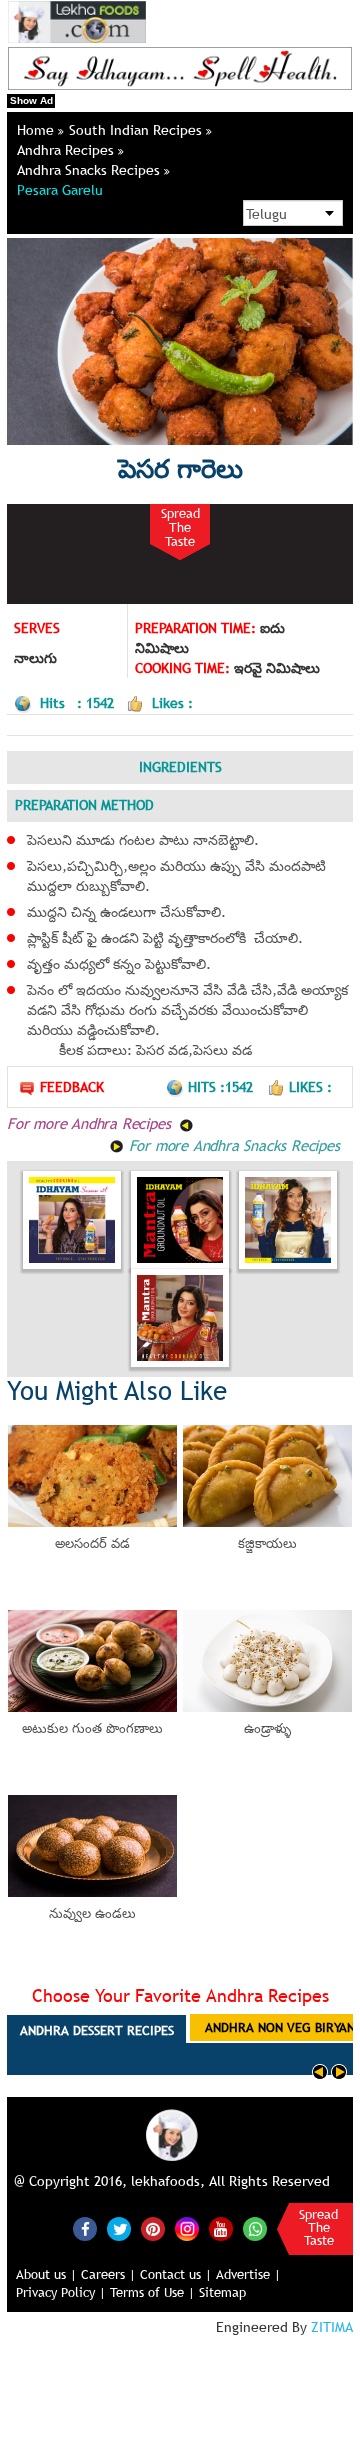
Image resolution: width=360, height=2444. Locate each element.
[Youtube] (221, 2229)
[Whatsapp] (255, 2229)
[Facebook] (85, 2229)
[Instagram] (187, 2227)
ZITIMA (332, 2327)
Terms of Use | (152, 2292)
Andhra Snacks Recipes (90, 170)
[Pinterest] (153, 2229)
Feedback (72, 1087)
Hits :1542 (222, 1087)
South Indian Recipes (137, 130)
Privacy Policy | (61, 2292)
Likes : (310, 1087)
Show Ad (31, 100)
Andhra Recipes (67, 150)
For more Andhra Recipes (91, 1123)
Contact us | (176, 2274)
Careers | (108, 2274)
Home (37, 130)
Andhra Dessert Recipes (97, 2030)
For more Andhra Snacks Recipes (232, 1145)
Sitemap (222, 2292)
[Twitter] (119, 2229)
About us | (46, 2274)
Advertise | (248, 2274)
